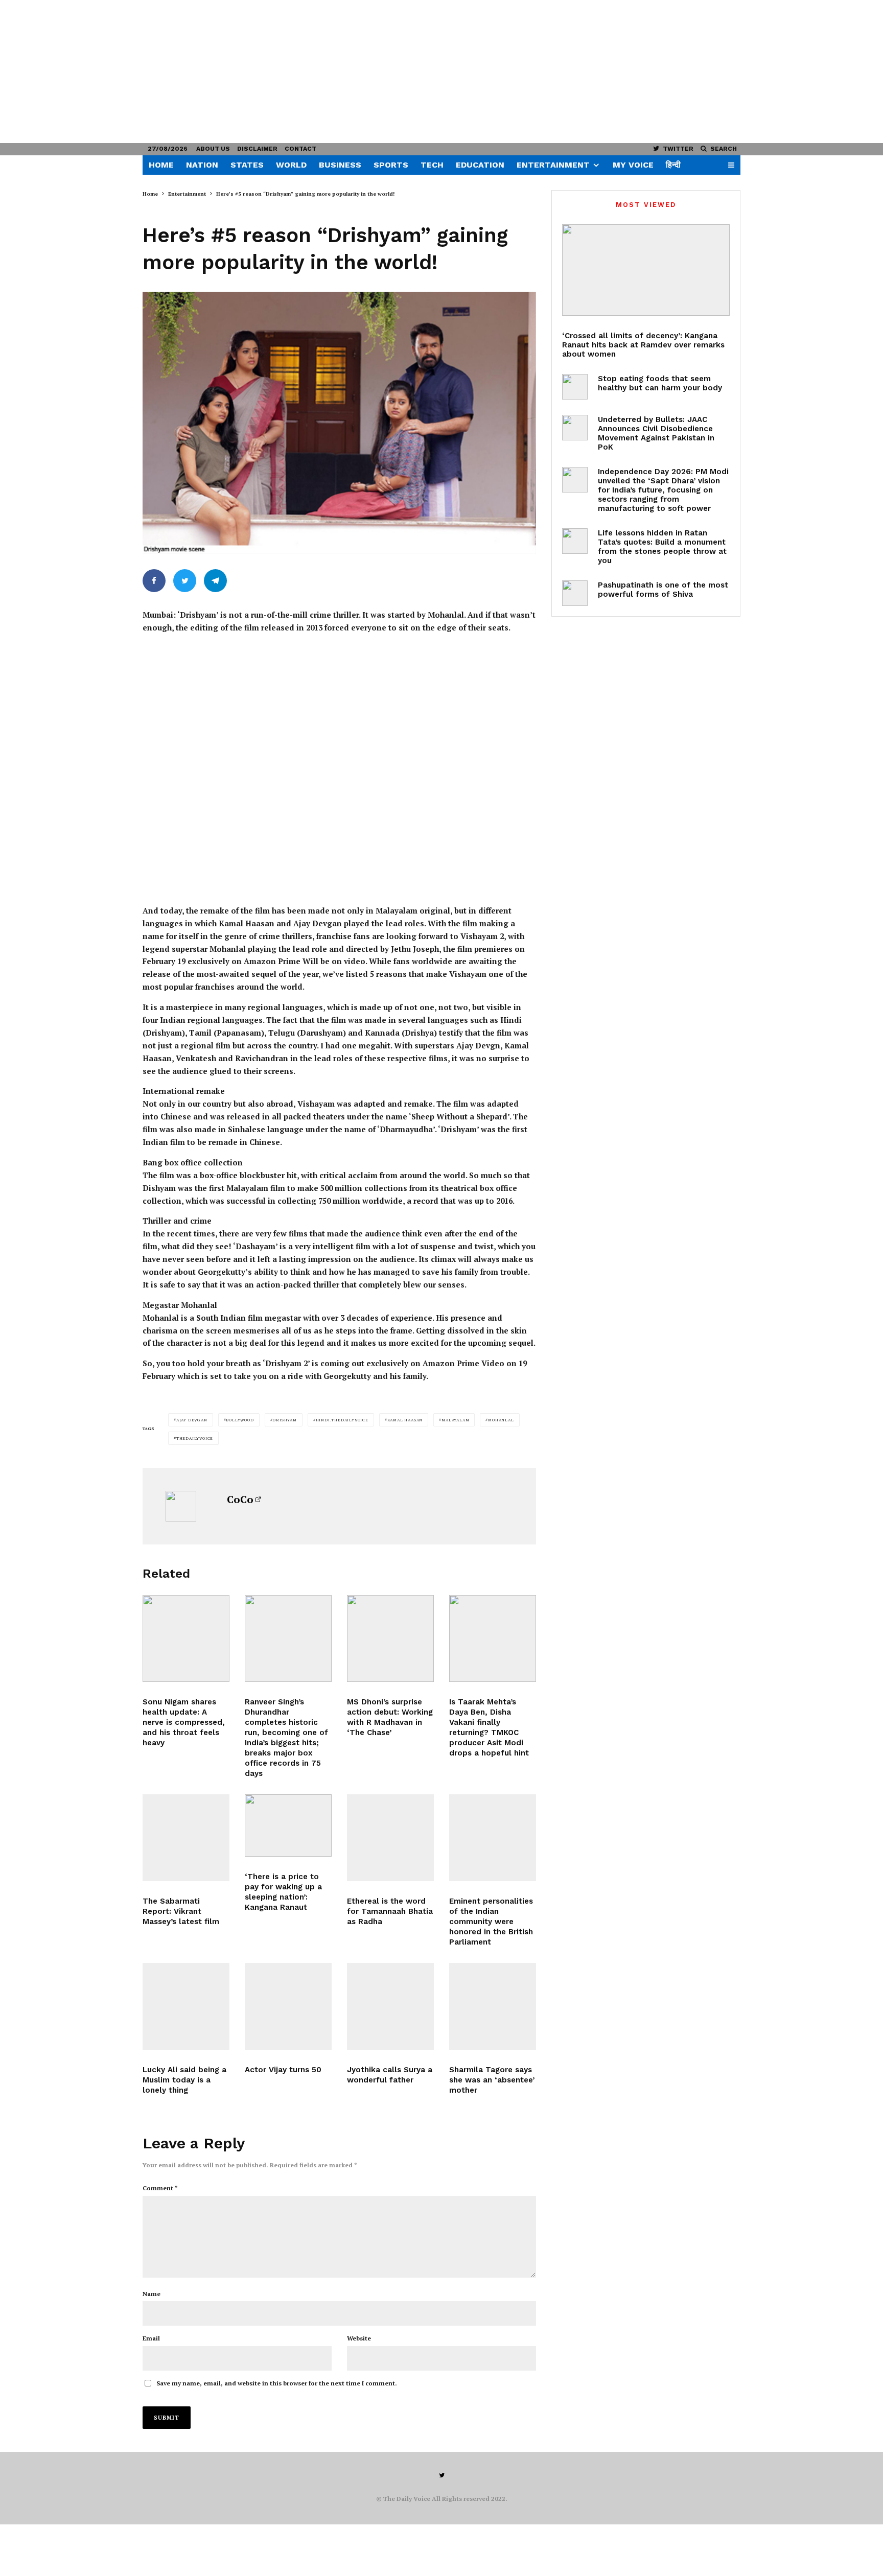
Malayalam (455, 1420)
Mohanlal (501, 1420)
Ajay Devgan (192, 1420)
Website (359, 2338)
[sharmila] (493, 2006)
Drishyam (284, 1420)
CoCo (240, 1499)
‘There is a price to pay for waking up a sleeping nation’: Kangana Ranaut (283, 1892)
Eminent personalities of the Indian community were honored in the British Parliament (491, 1922)
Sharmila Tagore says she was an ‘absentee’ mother (492, 2080)
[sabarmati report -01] (186, 1838)
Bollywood (240, 1420)
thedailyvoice (195, 1438)
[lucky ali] (186, 2006)
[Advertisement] (307, 72)
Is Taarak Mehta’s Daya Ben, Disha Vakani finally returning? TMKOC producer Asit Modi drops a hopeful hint (489, 1727)
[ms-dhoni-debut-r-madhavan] (390, 1638)
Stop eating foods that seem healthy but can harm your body (660, 383)
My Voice (633, 165)
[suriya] (390, 2006)
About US (213, 149)
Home (161, 165)
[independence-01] (575, 480)
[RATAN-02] (575, 541)
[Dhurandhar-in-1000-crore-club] (288, 1638)
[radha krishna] (390, 1838)
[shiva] (575, 593)
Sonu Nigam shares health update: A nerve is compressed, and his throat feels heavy (184, 1722)
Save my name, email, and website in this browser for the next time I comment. (277, 2383)
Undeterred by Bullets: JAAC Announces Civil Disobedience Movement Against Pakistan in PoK (656, 433)
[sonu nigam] (186, 1638)
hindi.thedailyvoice (342, 1420)
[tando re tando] (493, 1838)
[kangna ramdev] (646, 270)
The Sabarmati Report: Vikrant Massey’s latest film (181, 1911)
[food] (575, 387)
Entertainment (553, 165)
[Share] (154, 581)
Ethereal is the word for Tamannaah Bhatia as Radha (390, 1911)
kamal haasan (405, 1420)
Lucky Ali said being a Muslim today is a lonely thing (184, 2080)
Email (151, 2338)
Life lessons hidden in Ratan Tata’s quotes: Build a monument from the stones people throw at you (662, 547)
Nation (202, 165)
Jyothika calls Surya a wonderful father (390, 2075)
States (247, 165)
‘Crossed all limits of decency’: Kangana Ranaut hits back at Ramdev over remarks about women (643, 345)
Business (340, 165)
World (291, 165)
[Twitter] (442, 2475)
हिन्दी (673, 165)
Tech (432, 165)
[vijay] (288, 2006)
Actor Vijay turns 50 (283, 2070)
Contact (300, 149)
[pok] (575, 428)
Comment (160, 2188)
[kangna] (288, 1825)
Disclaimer (257, 149)
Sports (391, 165)
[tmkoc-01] (493, 1638)
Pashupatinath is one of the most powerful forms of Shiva (663, 590)
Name (152, 2294)
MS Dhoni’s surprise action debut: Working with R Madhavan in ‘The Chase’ (390, 1717)
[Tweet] (185, 581)
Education (480, 165)
